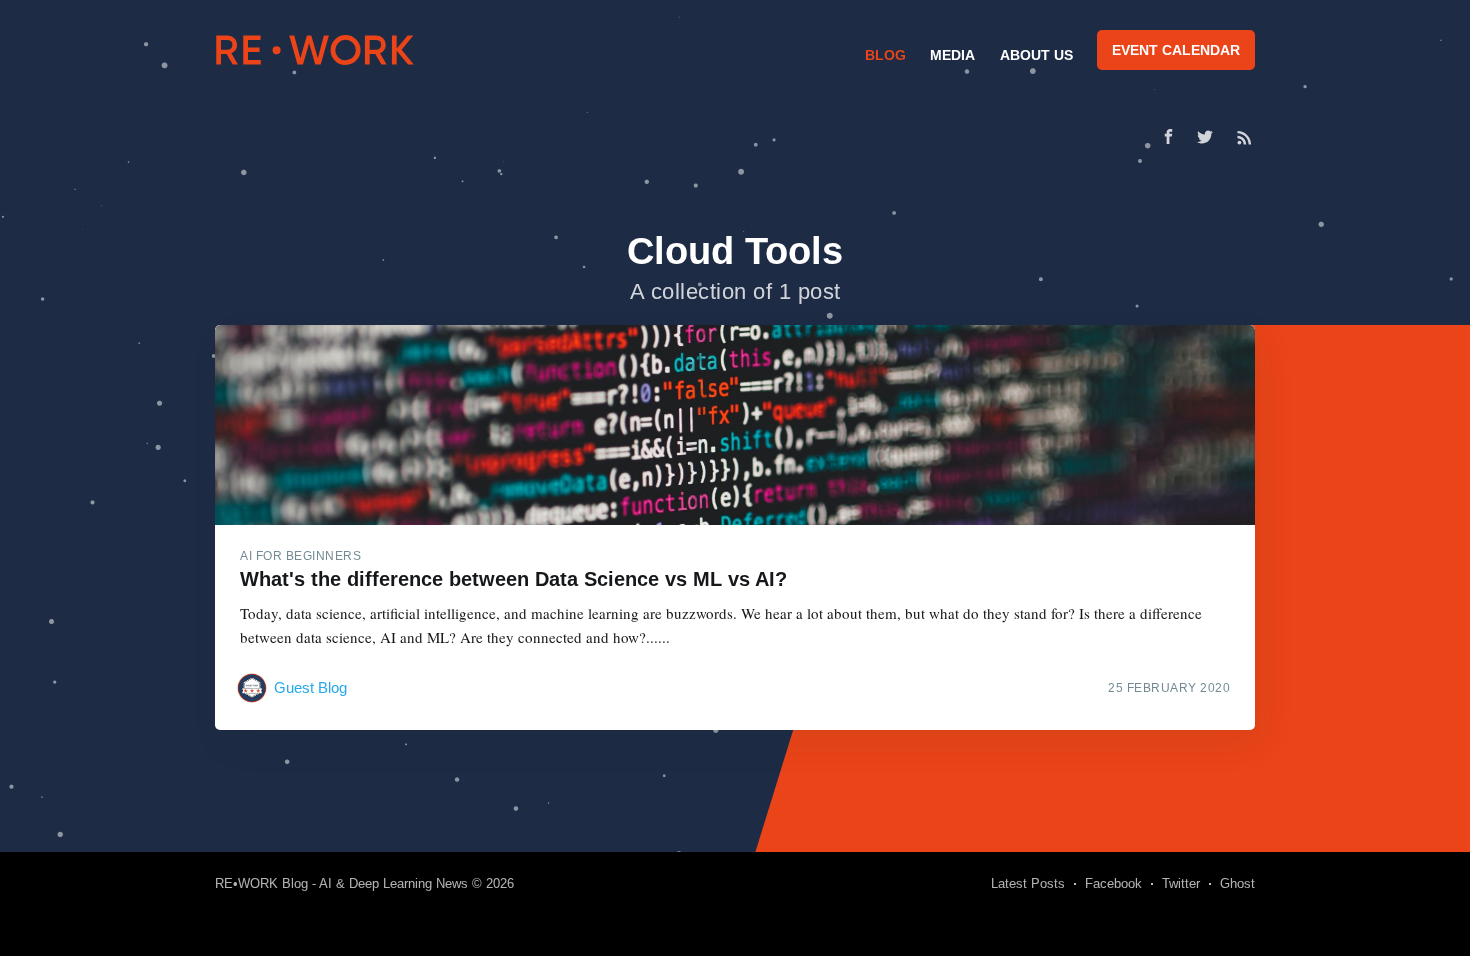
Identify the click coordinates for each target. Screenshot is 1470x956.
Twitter (1181, 883)
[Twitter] (1210, 137)
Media (952, 55)
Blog (885, 55)
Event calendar (1176, 50)
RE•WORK (315, 50)
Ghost (1237, 883)
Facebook (1113, 883)
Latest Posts (1028, 883)
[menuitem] (883, 55)
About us (1036, 55)
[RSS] (1244, 137)
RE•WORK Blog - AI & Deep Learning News (341, 883)
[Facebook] (1168, 136)
